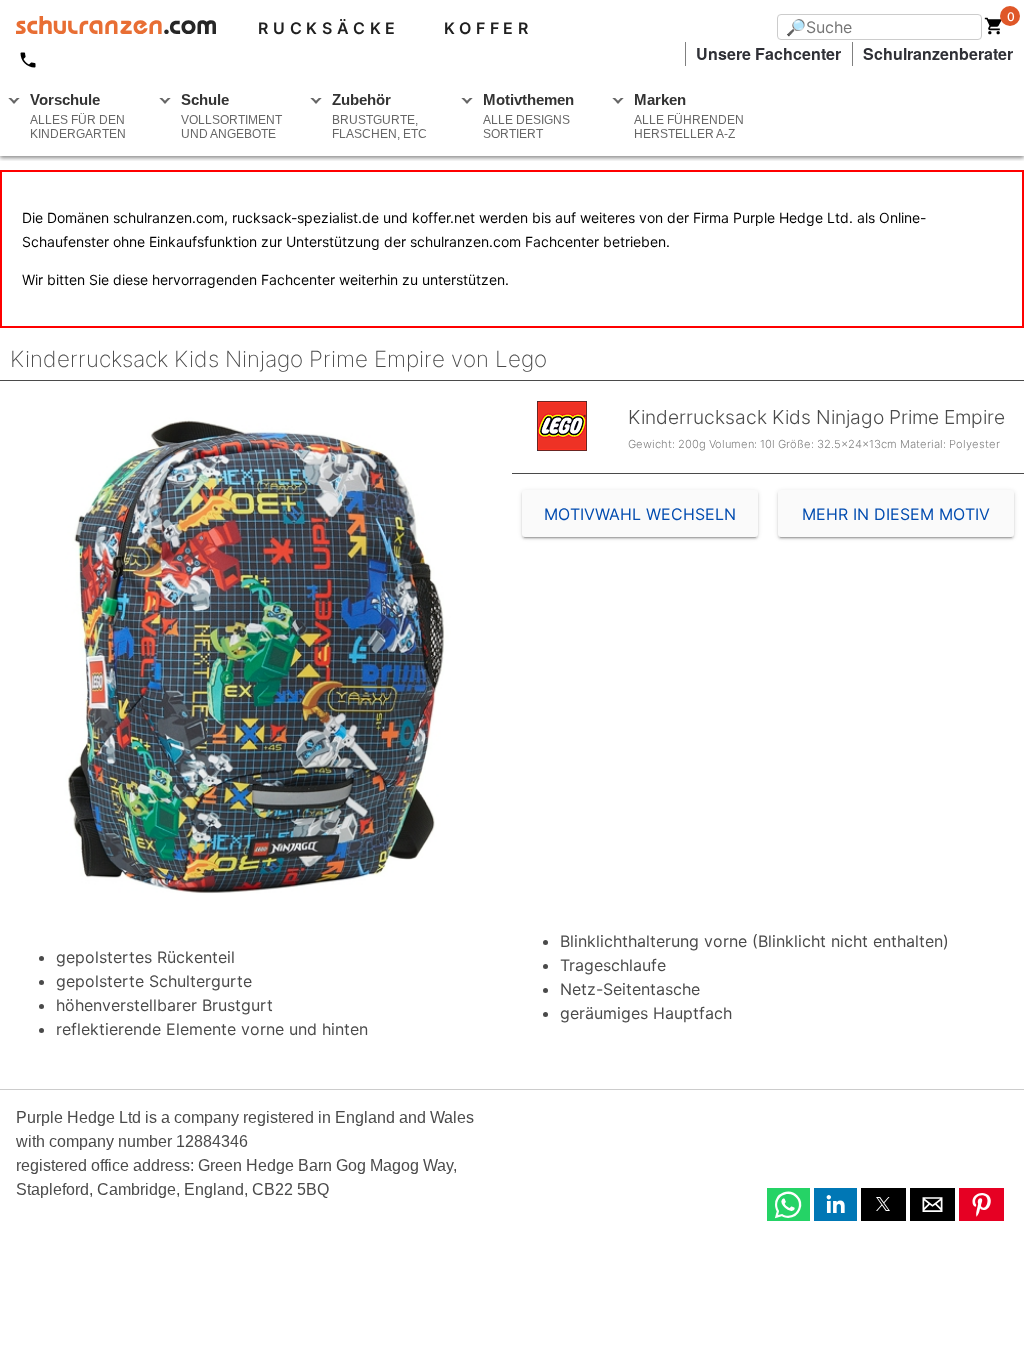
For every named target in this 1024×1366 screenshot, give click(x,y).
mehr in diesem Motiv (896, 514)
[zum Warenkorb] (994, 30)
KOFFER (488, 28)
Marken (689, 116)
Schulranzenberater (938, 53)
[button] (788, 1204)
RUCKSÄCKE (329, 28)
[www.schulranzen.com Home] (108, 28)
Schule (231, 116)
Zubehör (379, 116)
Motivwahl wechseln (640, 514)
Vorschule (78, 116)
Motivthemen (528, 116)
